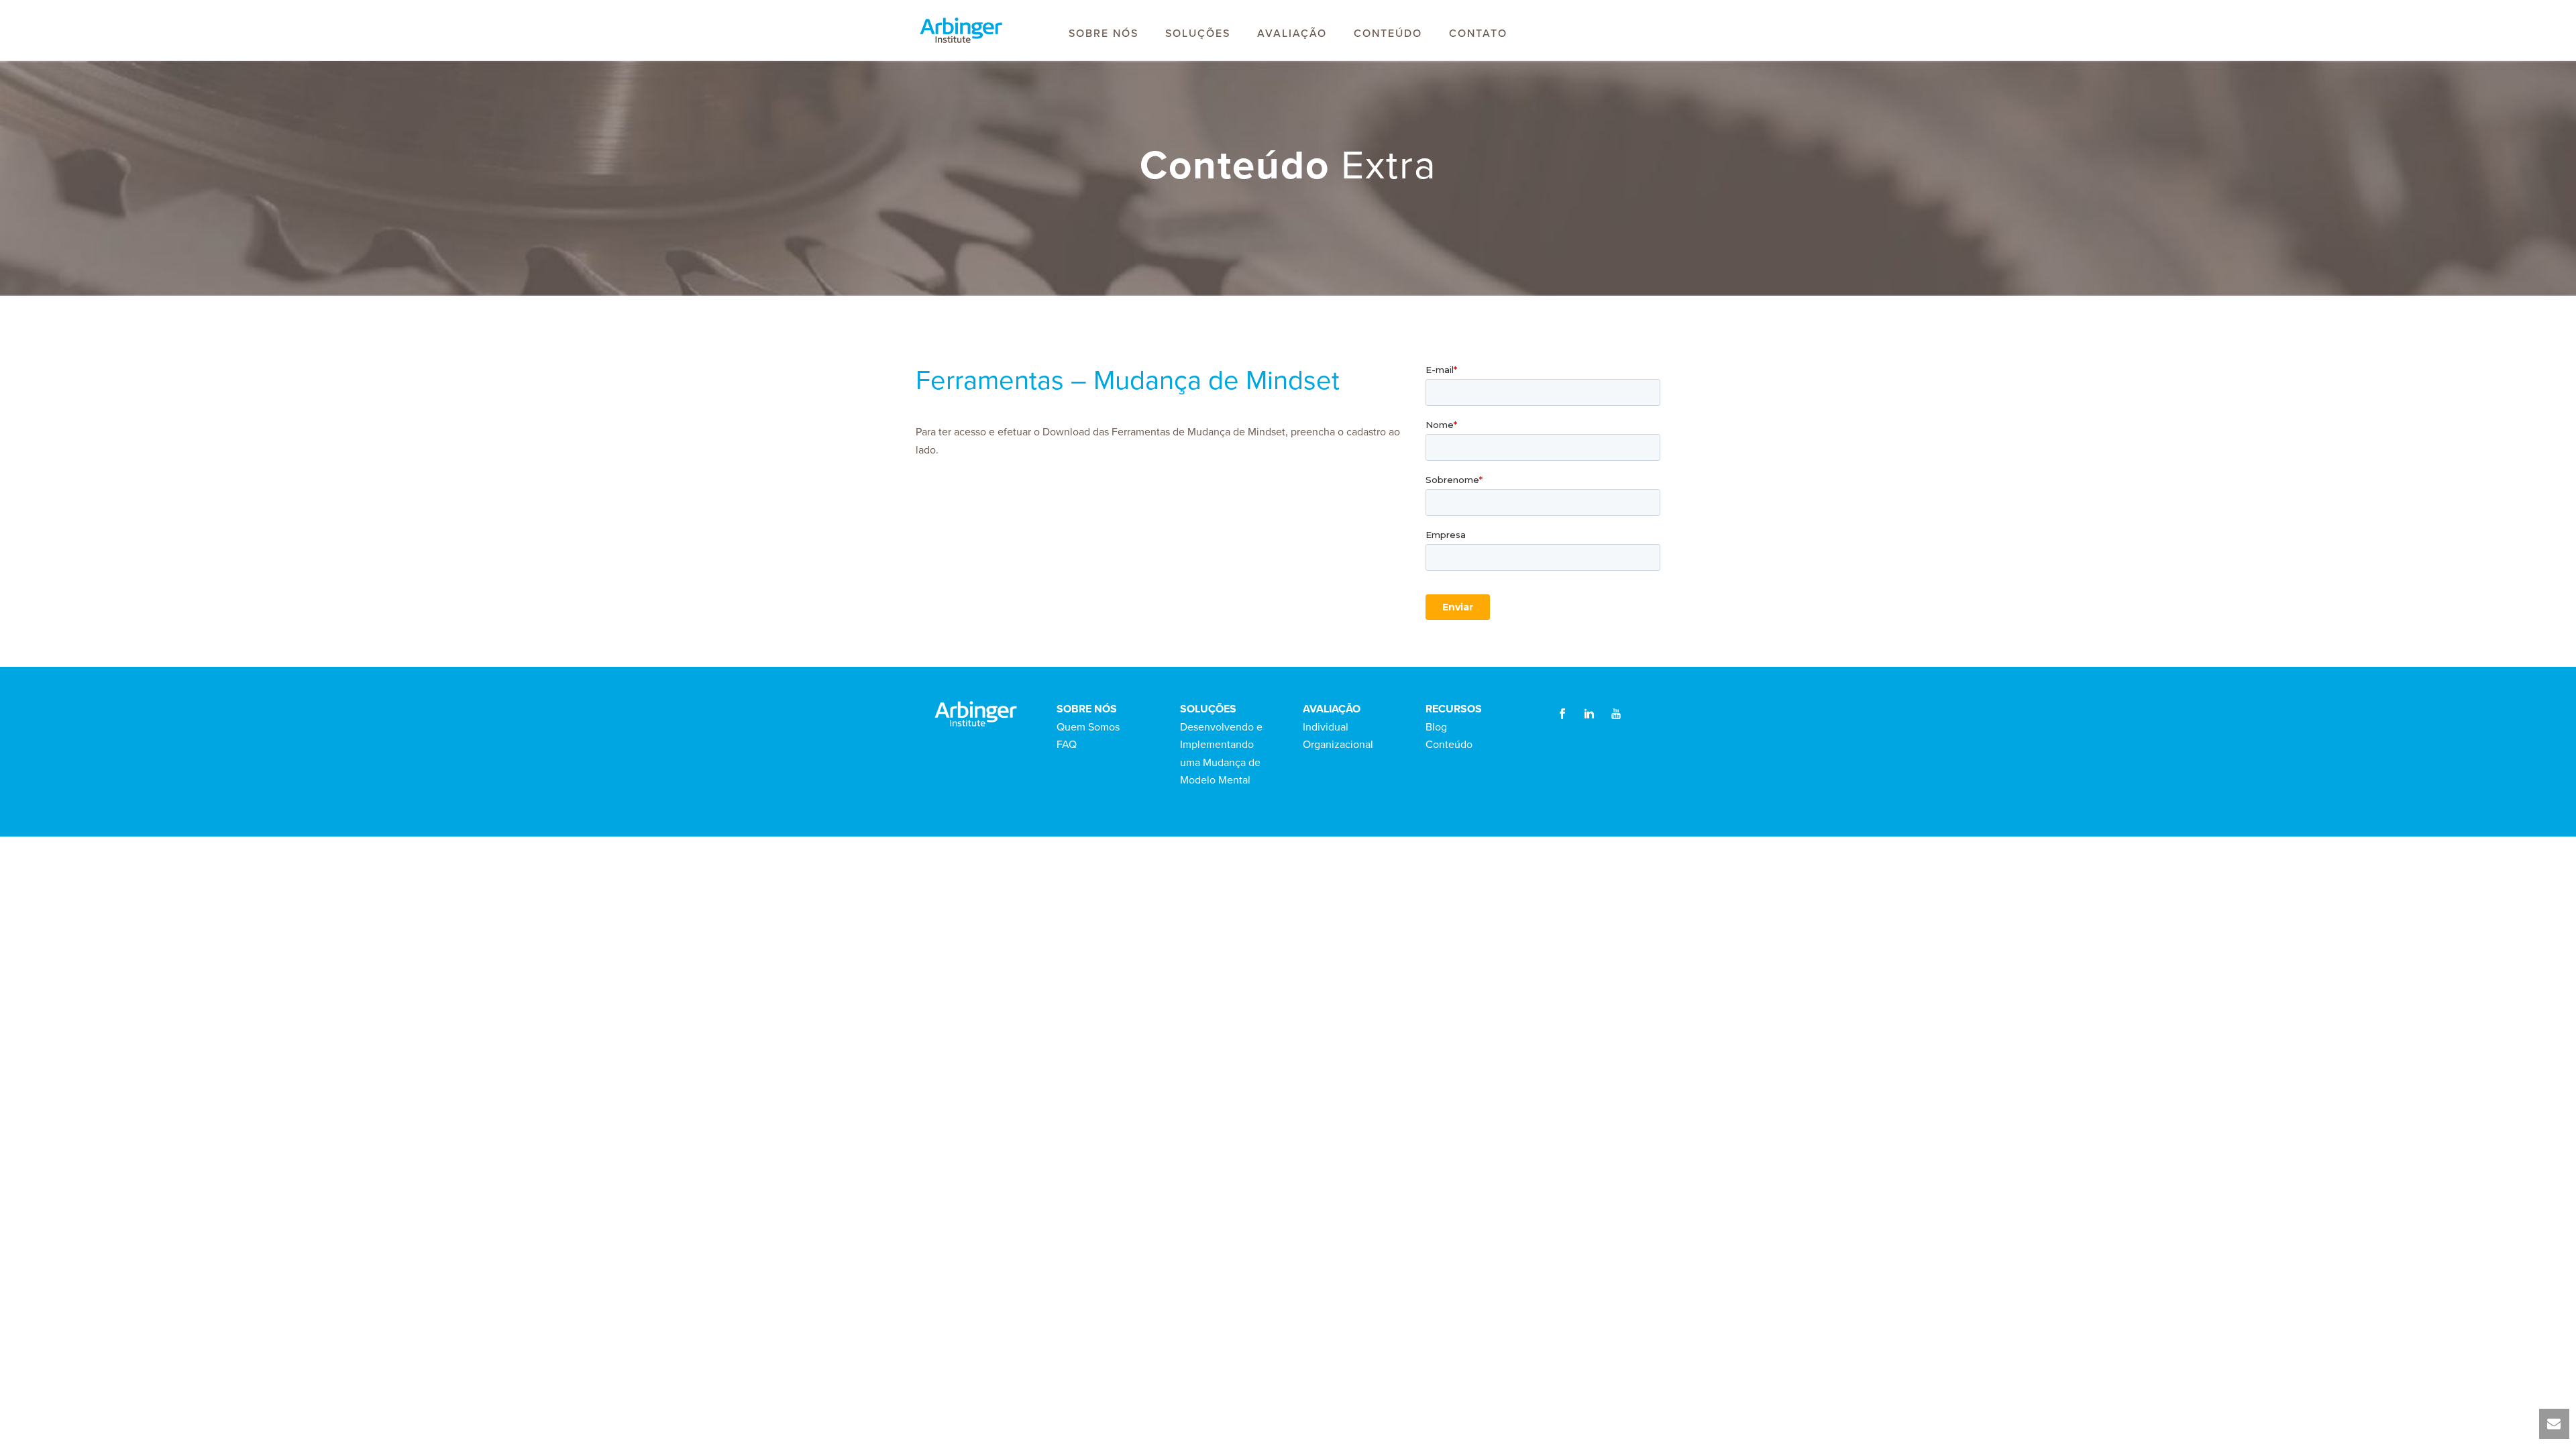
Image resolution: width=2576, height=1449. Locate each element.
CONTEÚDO (1388, 34)
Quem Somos (1088, 727)
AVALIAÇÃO (1292, 34)
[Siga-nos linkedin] (1589, 715)
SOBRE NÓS (1104, 34)
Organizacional (1338, 745)
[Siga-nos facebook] (1562, 715)
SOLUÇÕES (1198, 34)
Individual (1326, 727)
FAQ (1067, 745)
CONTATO (1478, 34)
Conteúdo (1449, 745)
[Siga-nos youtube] (1616, 715)
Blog (1436, 727)
